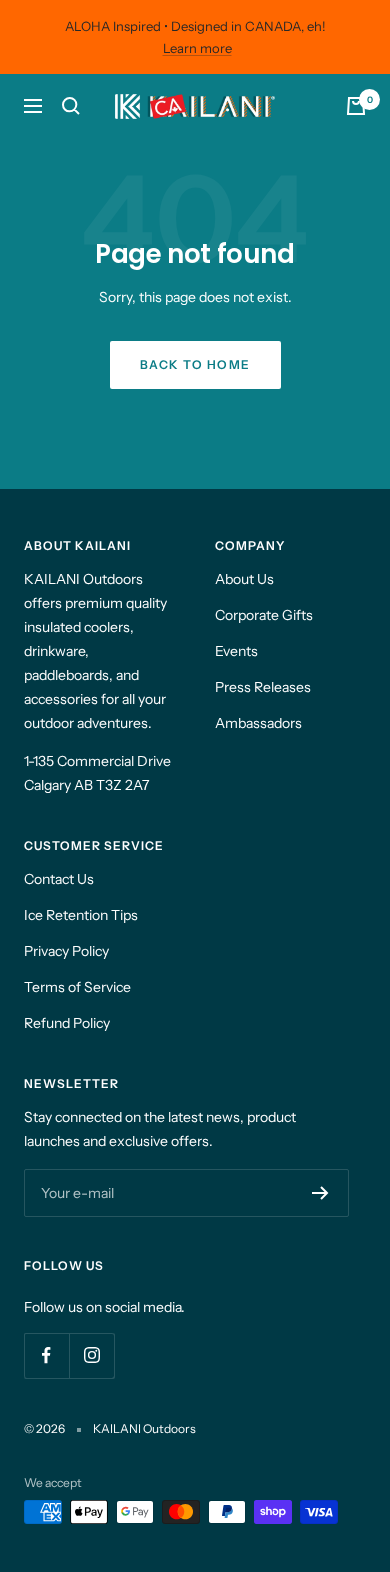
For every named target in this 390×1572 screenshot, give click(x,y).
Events (236, 651)
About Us (244, 579)
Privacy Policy (66, 951)
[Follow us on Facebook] (46, 1355)
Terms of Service (77, 987)
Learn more (197, 48)
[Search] (71, 106)
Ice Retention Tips (81, 915)
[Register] (320, 1193)
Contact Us (59, 879)
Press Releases (263, 687)
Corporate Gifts (264, 615)
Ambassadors (258, 723)
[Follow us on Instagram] (91, 1355)
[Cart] (356, 106)
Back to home (195, 364)
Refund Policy (67, 1023)
